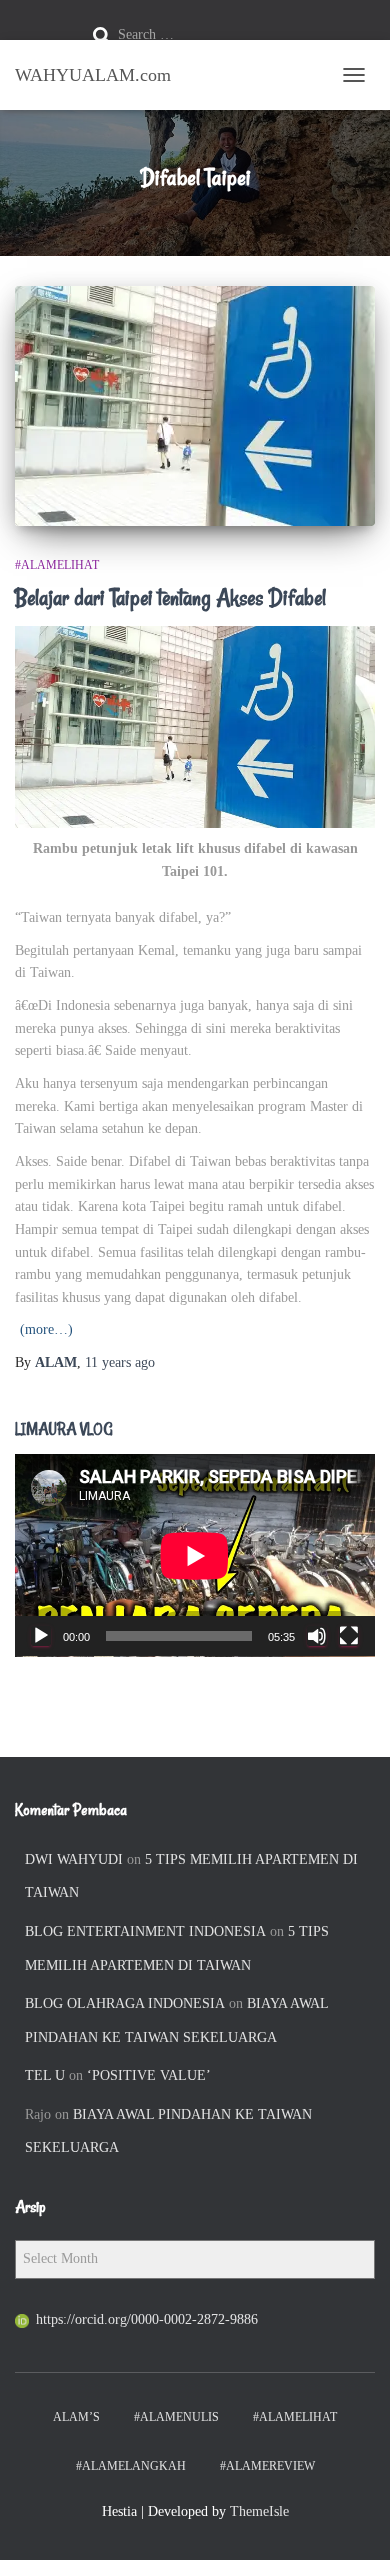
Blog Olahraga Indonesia (125, 2003)
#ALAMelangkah (131, 2466)
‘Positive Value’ (149, 2075)
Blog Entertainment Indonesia (145, 1931)
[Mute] (317, 1636)
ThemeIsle (259, 2511)
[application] (195, 1555)
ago (120, 1362)
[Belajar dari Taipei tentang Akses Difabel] (195, 406)
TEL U (45, 2075)
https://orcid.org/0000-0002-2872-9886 (147, 2319)
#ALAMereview (267, 2466)
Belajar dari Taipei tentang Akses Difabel (170, 598)
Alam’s (76, 2417)
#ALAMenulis (176, 2417)
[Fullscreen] (349, 1636)
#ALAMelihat (57, 565)
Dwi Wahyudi (74, 1859)
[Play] (41, 1636)
